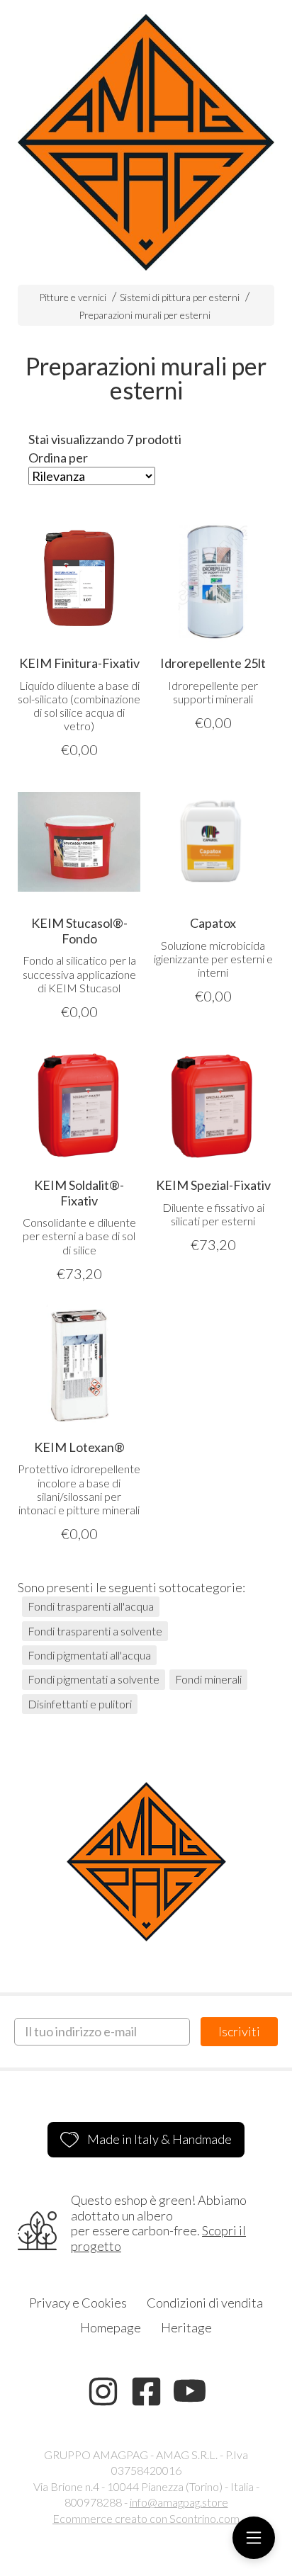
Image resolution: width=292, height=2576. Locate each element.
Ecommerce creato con (146, 2518)
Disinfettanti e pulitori (80, 1704)
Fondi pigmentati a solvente (94, 1679)
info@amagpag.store (179, 2502)
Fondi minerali (208, 1679)
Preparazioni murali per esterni (145, 315)
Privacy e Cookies (78, 2303)
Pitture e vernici (73, 297)
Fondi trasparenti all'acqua (91, 1606)
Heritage (186, 2327)
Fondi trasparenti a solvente (95, 1631)
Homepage (111, 2327)
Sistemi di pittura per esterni (180, 297)
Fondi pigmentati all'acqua (89, 1655)
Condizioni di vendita (205, 2303)
